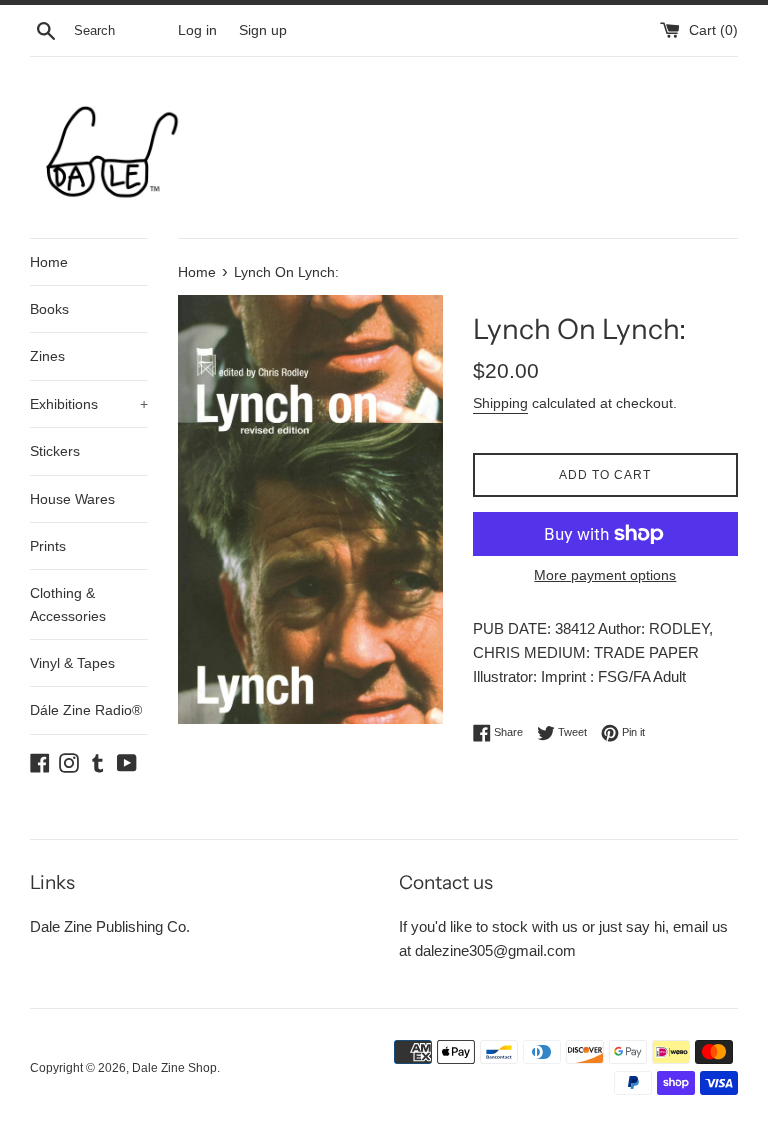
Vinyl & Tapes (72, 663)
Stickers (55, 451)
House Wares (72, 499)
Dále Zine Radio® (86, 710)
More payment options (605, 575)
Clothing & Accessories (68, 604)
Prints (48, 546)
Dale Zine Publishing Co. (110, 926)
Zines (47, 356)
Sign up (263, 30)
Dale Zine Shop (174, 1068)
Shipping (500, 403)
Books (49, 309)
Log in (197, 30)
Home (49, 262)
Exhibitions (89, 404)
